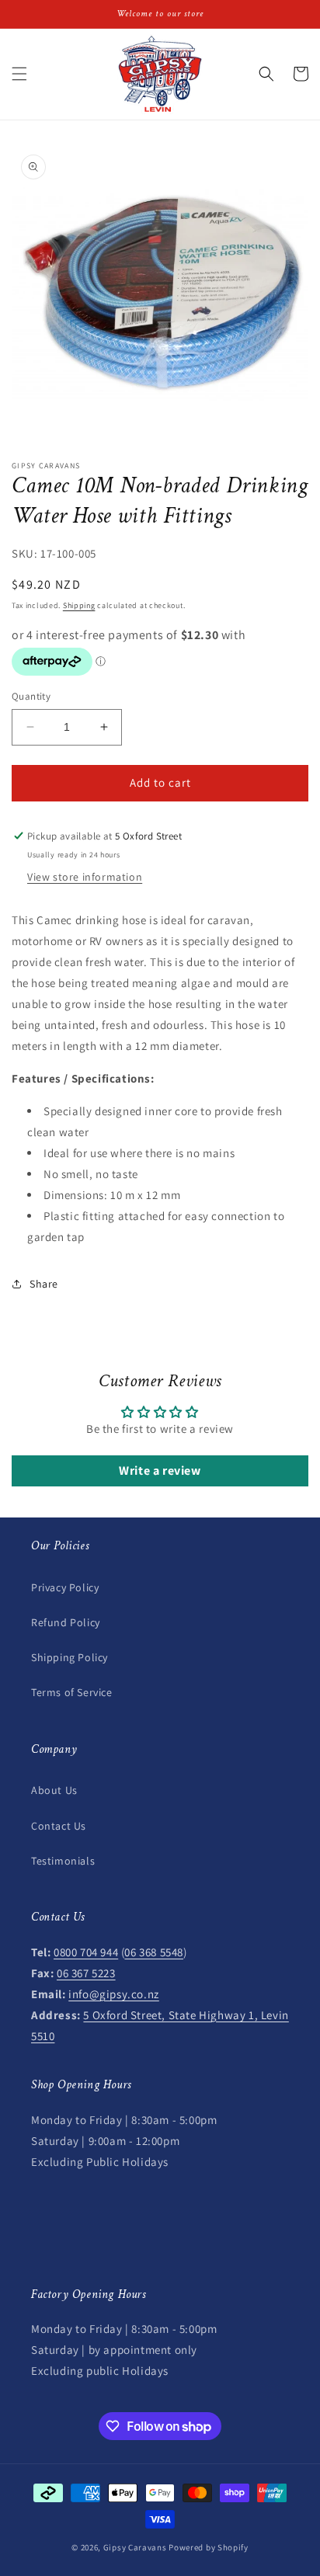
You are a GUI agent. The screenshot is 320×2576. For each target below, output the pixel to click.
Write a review (160, 1471)
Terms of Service (72, 1692)
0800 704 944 (86, 1952)
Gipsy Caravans (135, 2547)
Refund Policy (66, 1622)
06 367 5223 (86, 1973)
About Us (54, 1790)
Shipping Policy (70, 1657)
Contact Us (59, 1826)
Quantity (31, 696)
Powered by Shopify (209, 2547)
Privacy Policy (65, 1587)
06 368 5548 (154, 1952)
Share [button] (44, 1284)
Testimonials (63, 1861)
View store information (85, 877)
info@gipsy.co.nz (114, 1994)
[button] (19, 74)
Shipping (79, 605)
